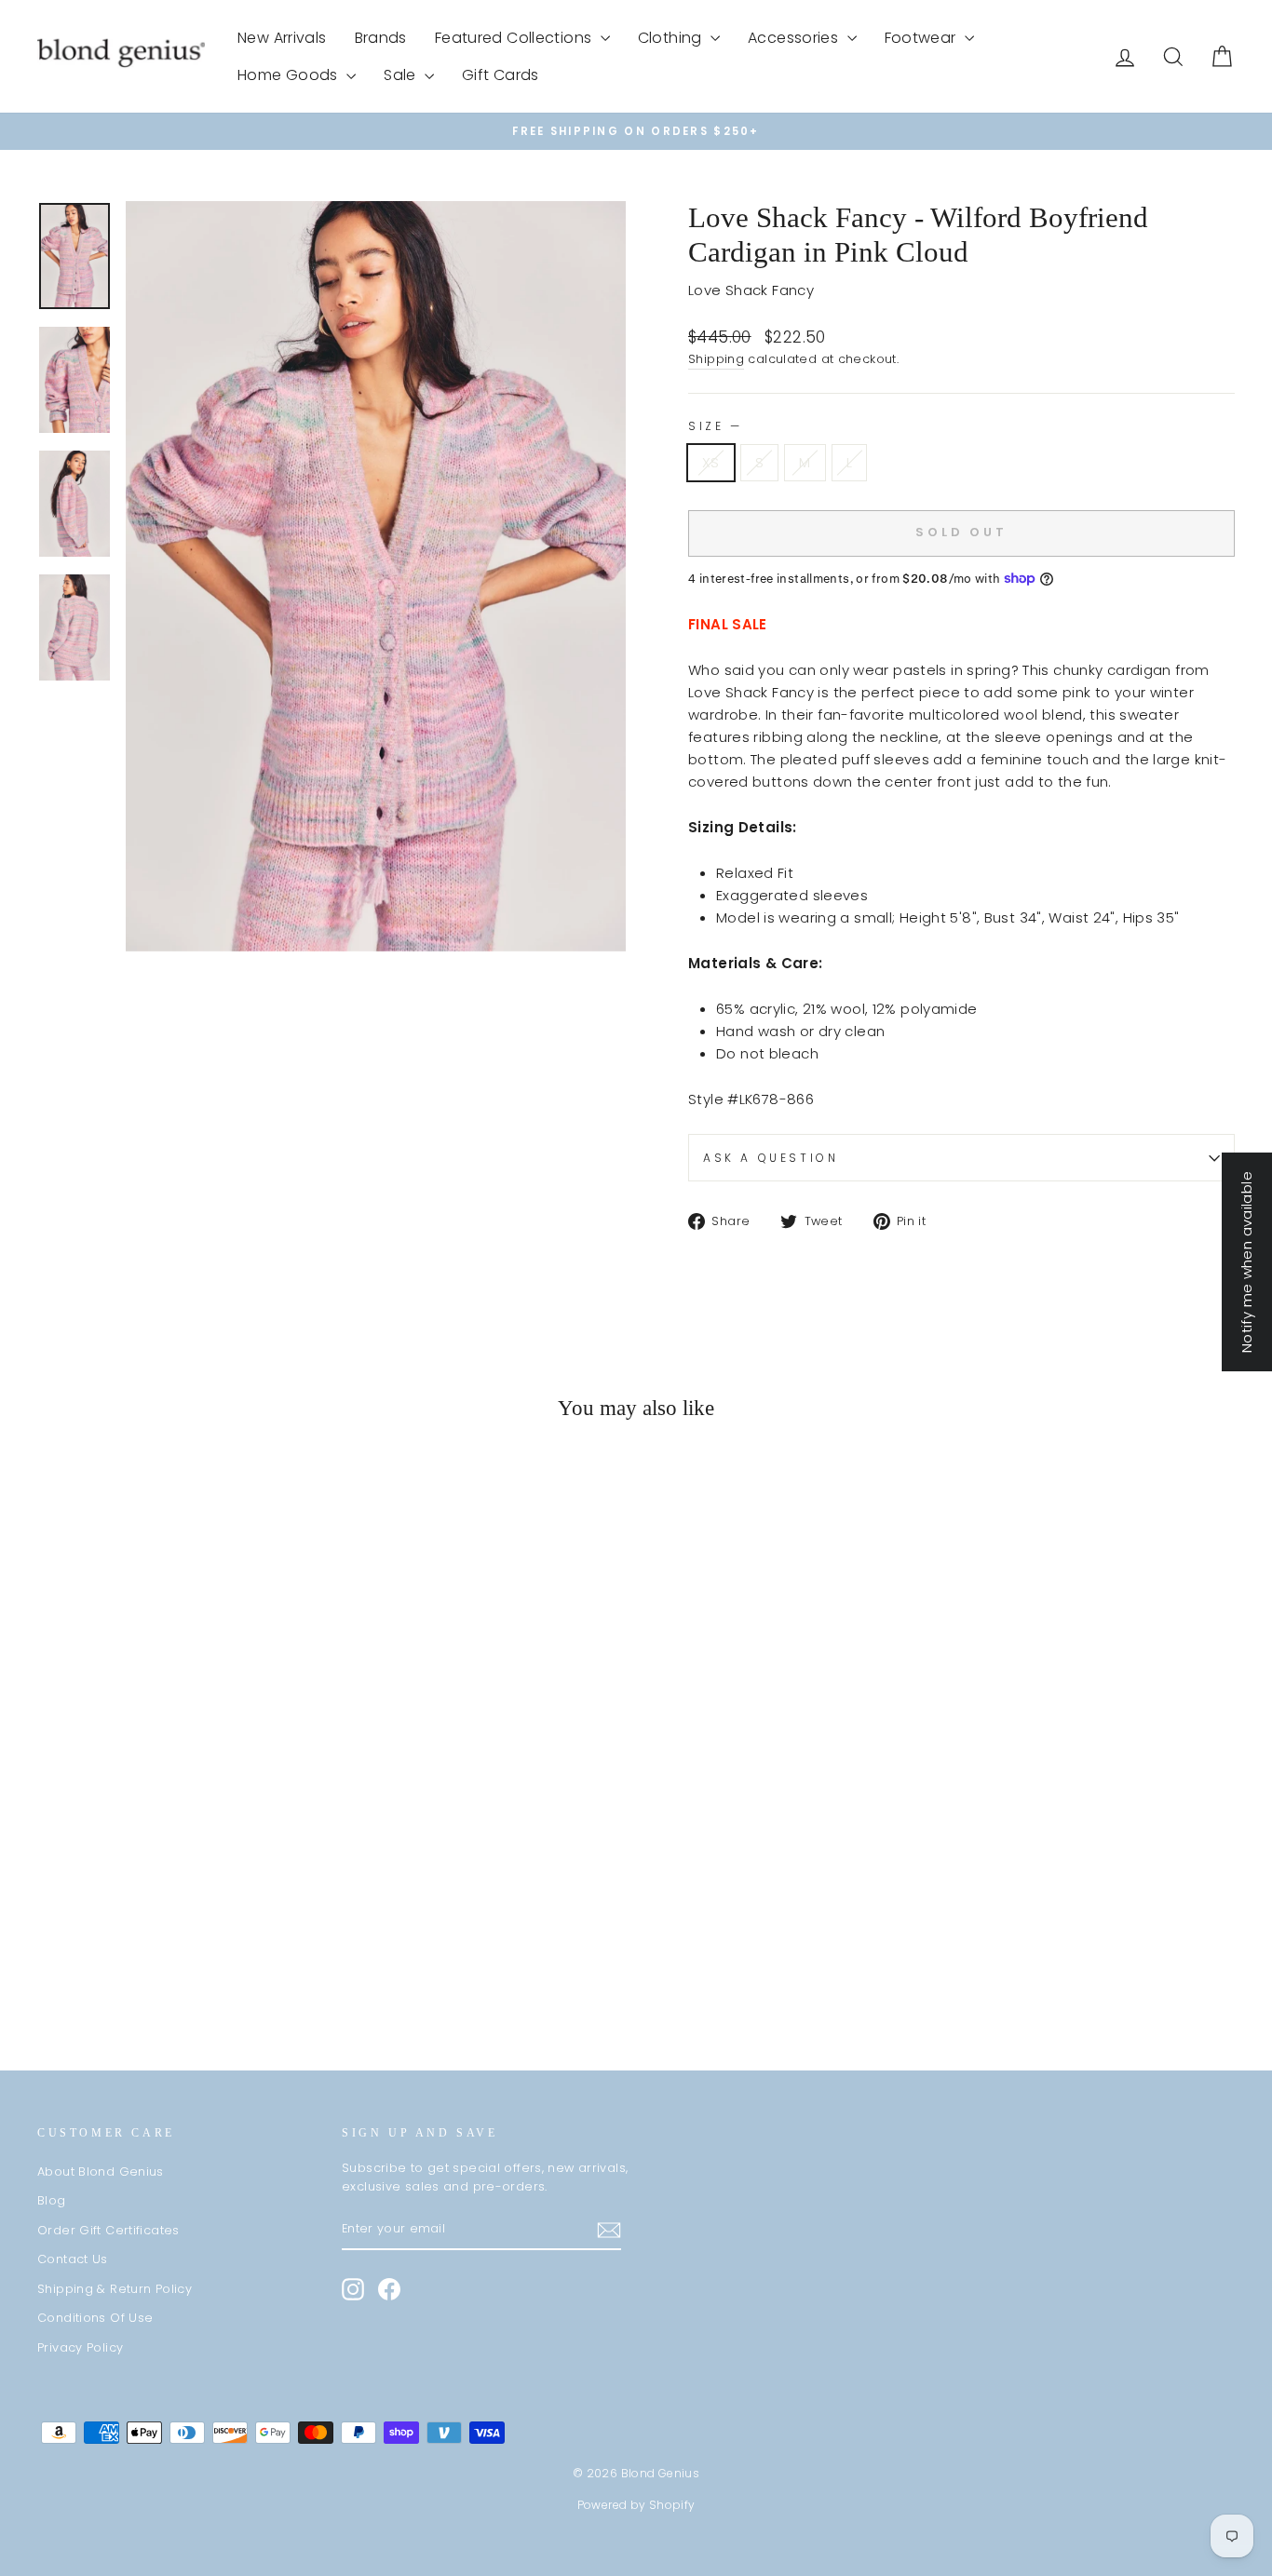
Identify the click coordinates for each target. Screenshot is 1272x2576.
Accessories (795, 38)
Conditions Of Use (95, 2318)
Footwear (922, 38)
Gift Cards (501, 75)
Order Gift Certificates (108, 2230)
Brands (381, 38)
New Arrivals (282, 38)
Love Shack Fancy (751, 290)
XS (711, 462)
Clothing (672, 38)
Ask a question (771, 1158)
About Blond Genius (101, 2171)
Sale (402, 75)
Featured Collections (515, 38)
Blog (52, 2200)
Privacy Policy (80, 2347)
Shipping (716, 359)
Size (714, 426)
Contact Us (73, 2259)
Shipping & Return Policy (115, 2289)
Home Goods (290, 75)
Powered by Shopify (636, 2505)
